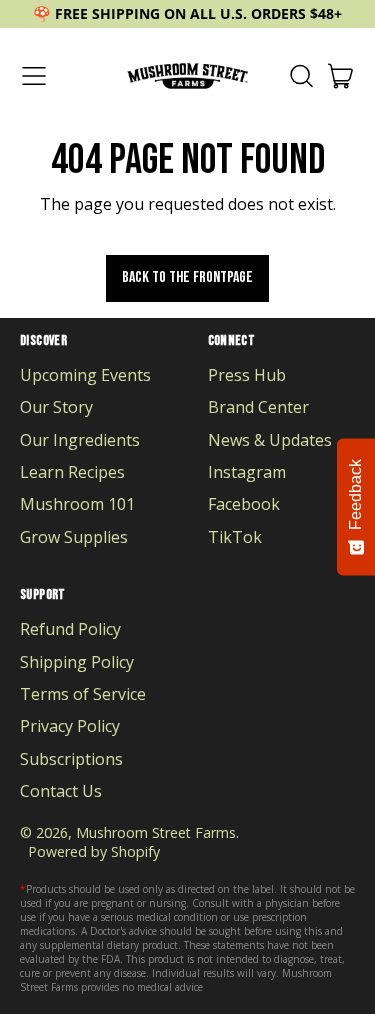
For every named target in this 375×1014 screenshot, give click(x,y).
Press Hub (247, 375)
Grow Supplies (74, 537)
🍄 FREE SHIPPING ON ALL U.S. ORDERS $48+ (187, 13)
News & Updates (270, 440)
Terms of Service (83, 694)
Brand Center (258, 407)
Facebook (244, 504)
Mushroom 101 (77, 504)
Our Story (56, 407)
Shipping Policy (77, 662)
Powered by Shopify (94, 851)
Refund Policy (70, 629)
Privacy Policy (70, 726)
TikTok (235, 537)
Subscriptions (71, 759)
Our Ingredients (80, 440)
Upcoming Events (85, 375)
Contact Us (61, 791)
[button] (301, 76)
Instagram (247, 472)
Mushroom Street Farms (156, 832)
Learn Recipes (72, 472)
